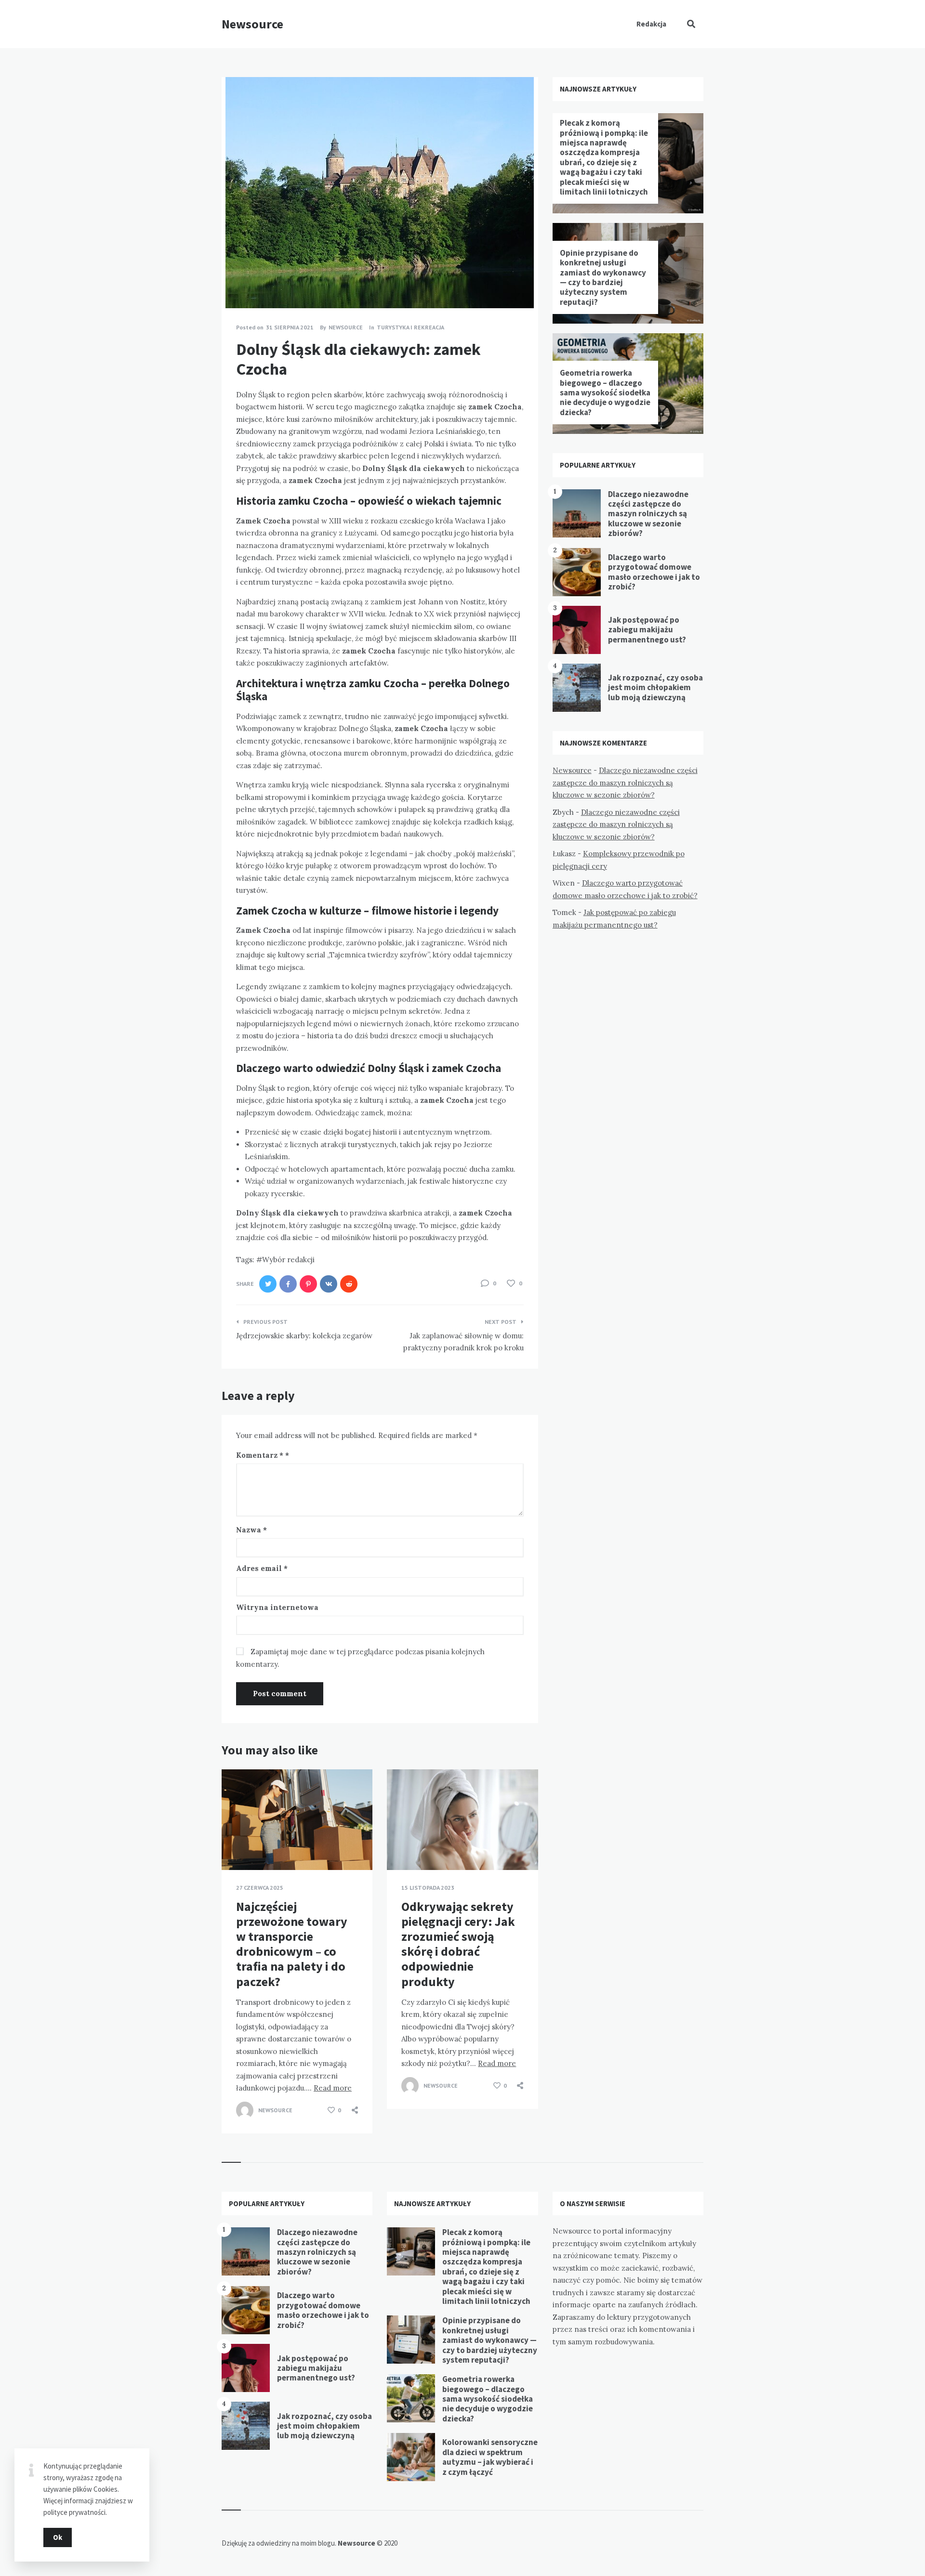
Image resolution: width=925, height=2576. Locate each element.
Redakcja (651, 24)
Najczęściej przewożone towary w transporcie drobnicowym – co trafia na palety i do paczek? (292, 1944)
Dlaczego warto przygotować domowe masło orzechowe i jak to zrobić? (654, 572)
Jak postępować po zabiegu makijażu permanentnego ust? (647, 630)
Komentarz (260, 1455)
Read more (333, 2088)
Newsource (252, 24)
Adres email (262, 1568)
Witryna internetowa (277, 1607)
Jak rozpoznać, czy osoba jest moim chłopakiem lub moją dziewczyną (655, 687)
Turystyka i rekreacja (410, 327)
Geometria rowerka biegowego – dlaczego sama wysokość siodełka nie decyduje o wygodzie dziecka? (605, 392)
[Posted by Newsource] (245, 2110)
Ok (58, 2537)
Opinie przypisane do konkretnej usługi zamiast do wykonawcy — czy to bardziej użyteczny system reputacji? (603, 277)
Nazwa (251, 1530)
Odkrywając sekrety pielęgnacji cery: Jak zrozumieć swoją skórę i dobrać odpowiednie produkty (458, 1944)
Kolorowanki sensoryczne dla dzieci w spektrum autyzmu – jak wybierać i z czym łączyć (490, 2457)
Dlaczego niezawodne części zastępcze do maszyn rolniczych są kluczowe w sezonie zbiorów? (648, 514)
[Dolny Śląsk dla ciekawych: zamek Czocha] (236, 282)
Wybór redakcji (288, 1260)
